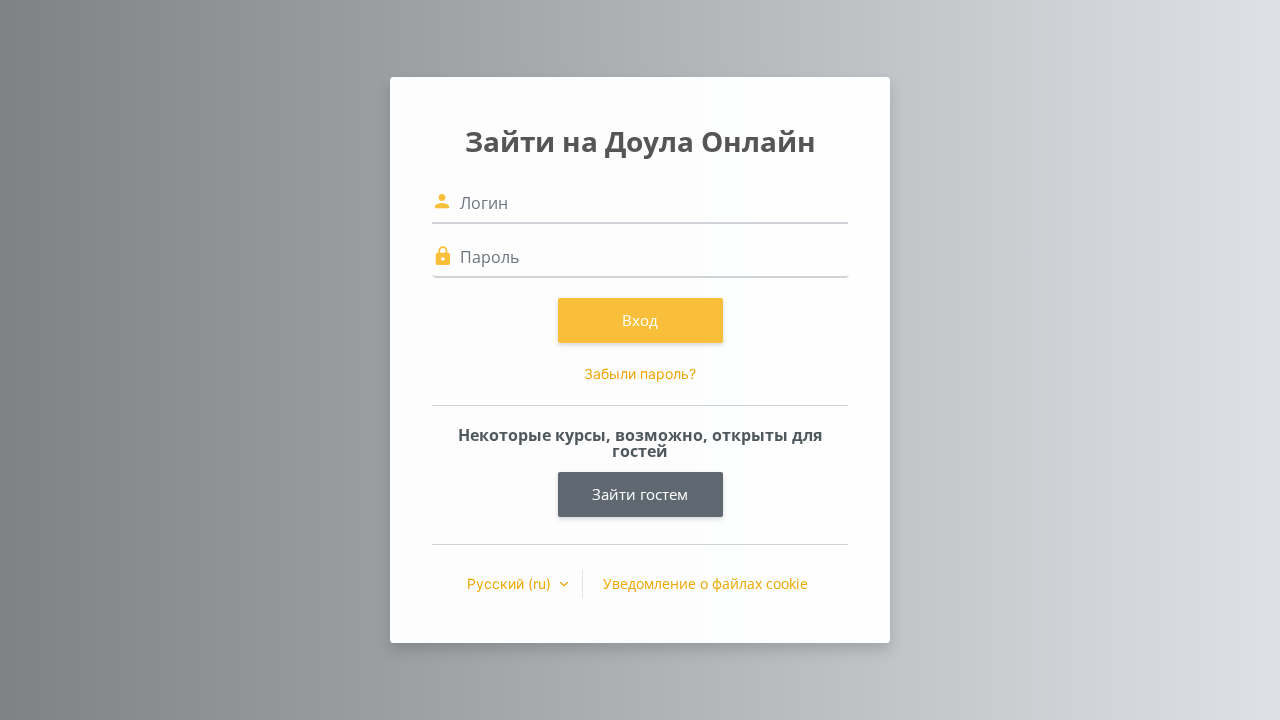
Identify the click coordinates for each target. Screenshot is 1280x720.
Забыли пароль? (640, 373)
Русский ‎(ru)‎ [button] (511, 583)
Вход (640, 320)
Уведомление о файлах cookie (705, 583)
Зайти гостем (640, 494)
